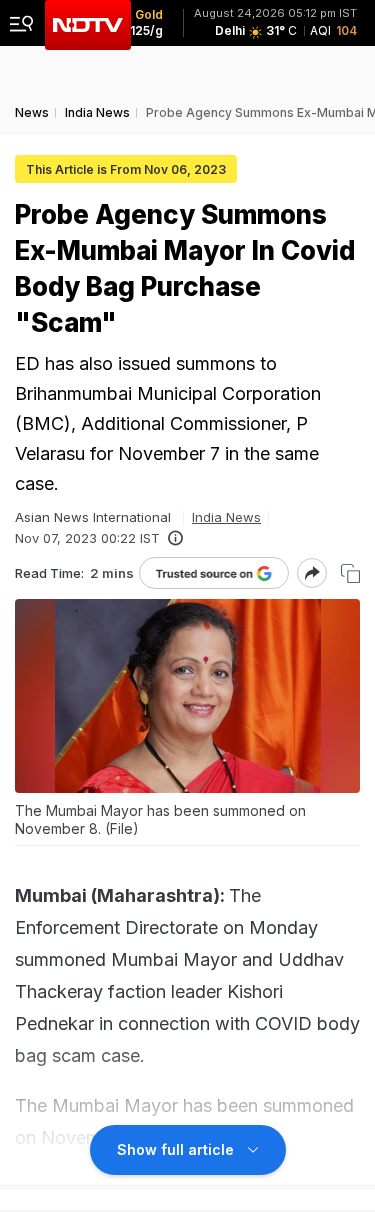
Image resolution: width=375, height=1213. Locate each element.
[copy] (350, 573)
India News (226, 517)
